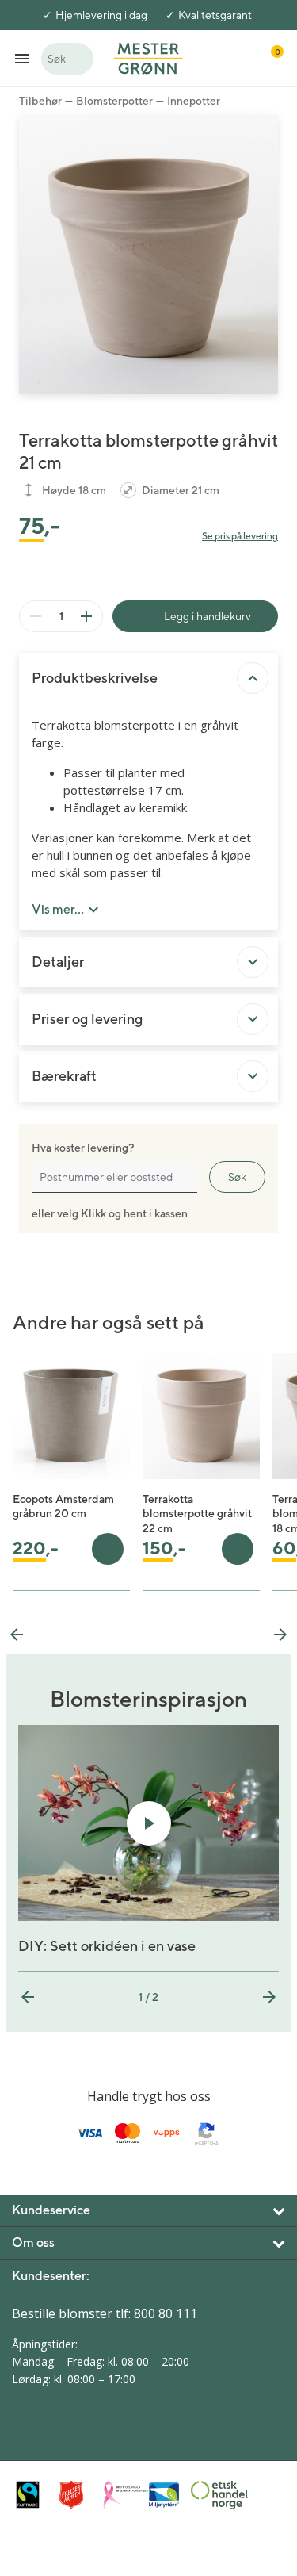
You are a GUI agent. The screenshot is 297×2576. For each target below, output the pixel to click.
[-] (36, 616)
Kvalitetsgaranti (216, 15)
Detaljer (58, 962)
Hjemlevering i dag (101, 15)
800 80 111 (166, 2313)
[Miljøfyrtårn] (165, 2495)
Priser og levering (87, 1019)
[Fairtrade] (34, 2495)
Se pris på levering (240, 536)
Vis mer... (58, 909)
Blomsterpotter (114, 101)
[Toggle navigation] (22, 58)
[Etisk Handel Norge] (209, 2495)
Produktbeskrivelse (95, 678)
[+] (86, 616)
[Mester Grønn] (148, 57)
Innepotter (194, 101)
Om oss (33, 2242)
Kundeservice (51, 2210)
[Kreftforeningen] (121, 2495)
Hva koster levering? (83, 1148)
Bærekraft (64, 1076)
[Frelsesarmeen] (77, 2495)
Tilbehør (40, 101)
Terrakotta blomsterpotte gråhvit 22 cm (197, 1513)
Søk (237, 1177)
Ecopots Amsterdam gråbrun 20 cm (63, 1506)
